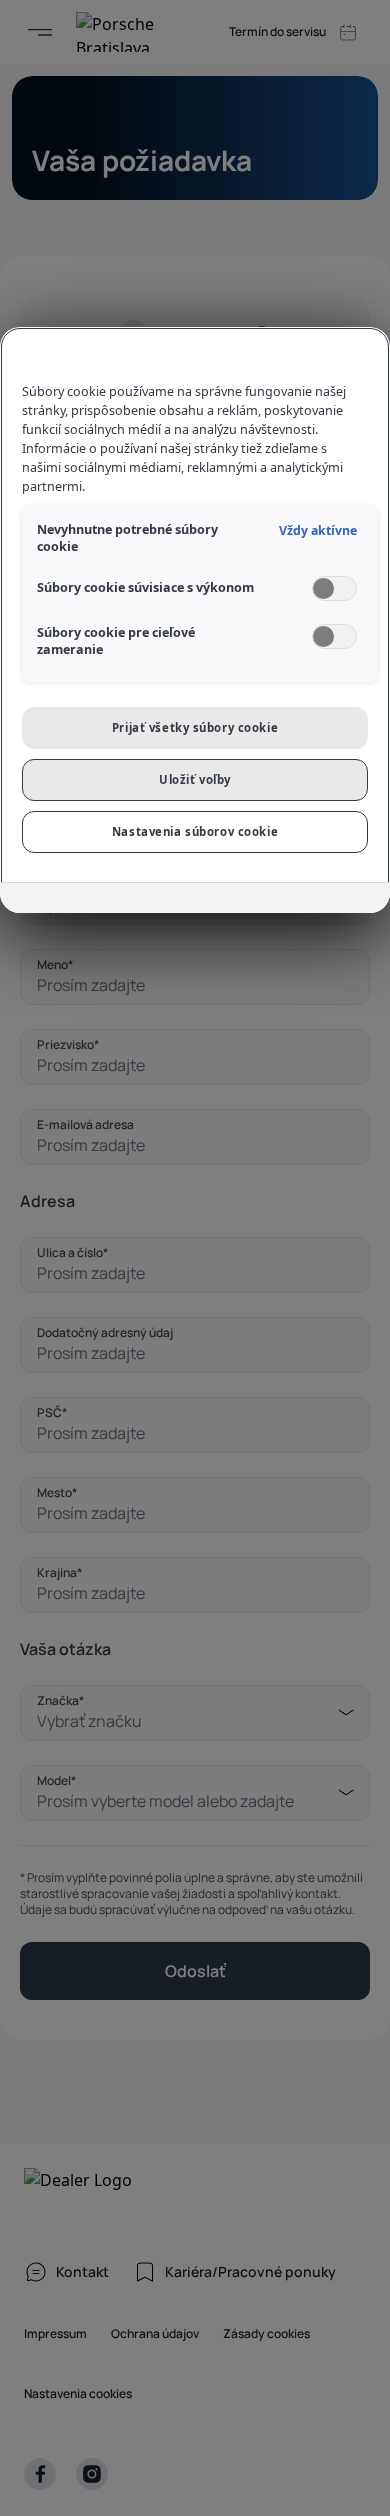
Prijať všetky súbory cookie (195, 727)
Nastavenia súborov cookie (195, 831)
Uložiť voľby (195, 779)
